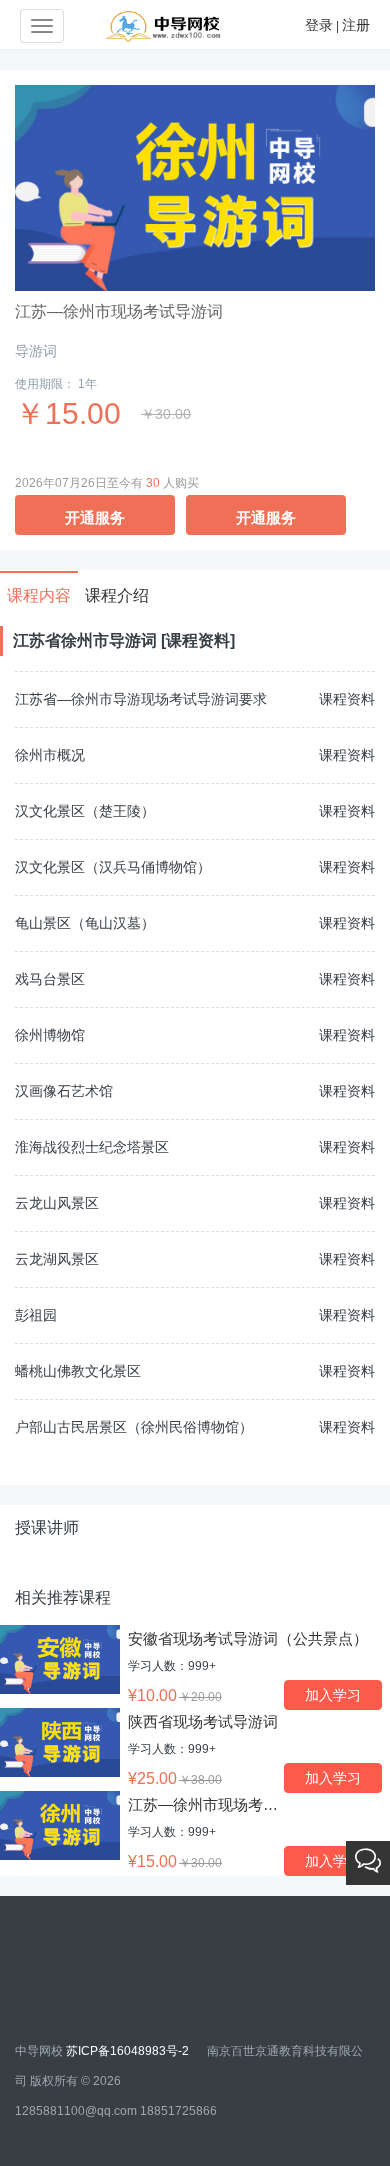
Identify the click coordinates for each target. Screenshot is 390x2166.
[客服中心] (368, 1863)
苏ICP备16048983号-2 (129, 2051)
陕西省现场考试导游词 (203, 1721)
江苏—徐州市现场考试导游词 (225, 1804)
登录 (319, 25)
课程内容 (39, 595)
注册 (356, 25)
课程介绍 (117, 595)
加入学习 (333, 1695)
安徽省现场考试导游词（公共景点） (248, 1638)
